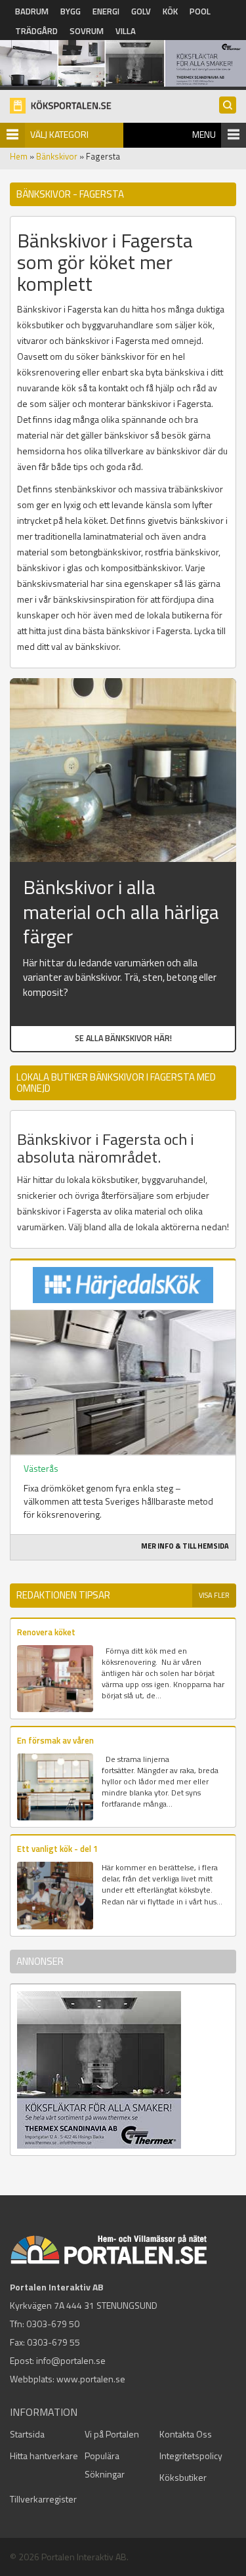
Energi (106, 11)
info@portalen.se (71, 2360)
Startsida (27, 2434)
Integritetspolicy (191, 2456)
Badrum (32, 11)
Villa (126, 31)
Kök (170, 11)
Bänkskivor (57, 156)
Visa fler (214, 1595)
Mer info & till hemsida (185, 1546)
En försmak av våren (55, 1740)
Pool (200, 11)
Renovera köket (46, 1632)
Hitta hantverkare (44, 2456)
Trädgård (36, 31)
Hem (19, 156)
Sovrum (87, 31)
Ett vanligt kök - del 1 (57, 1849)
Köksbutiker (183, 2477)
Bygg (71, 11)
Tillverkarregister (43, 2499)
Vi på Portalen (112, 2434)
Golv (141, 11)
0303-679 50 (53, 2324)
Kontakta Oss (186, 2434)
